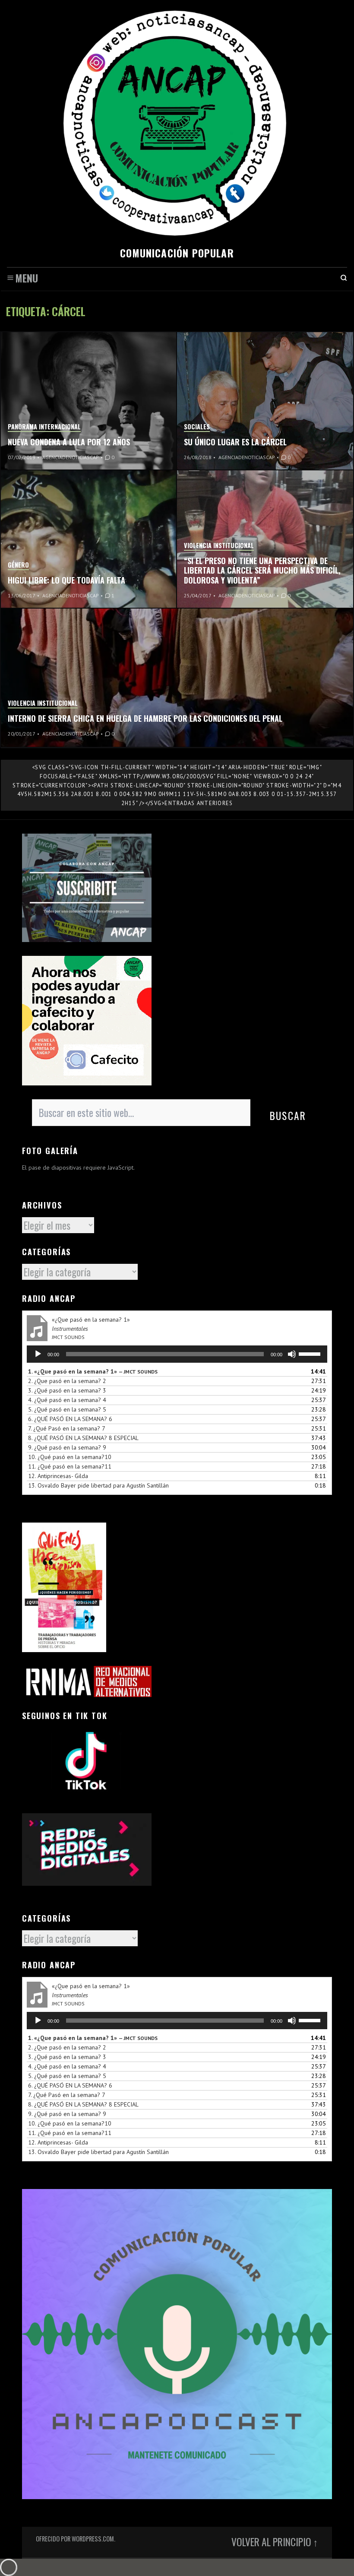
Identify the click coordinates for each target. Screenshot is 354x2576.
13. (98, 1485)
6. (70, 1419)
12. (58, 1476)
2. (67, 1381)
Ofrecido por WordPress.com (75, 2539)
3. (67, 1390)
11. (70, 1466)
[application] (177, 1354)
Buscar (288, 1115)
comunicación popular (177, 253)
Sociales (197, 427)
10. (70, 1457)
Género (18, 565)
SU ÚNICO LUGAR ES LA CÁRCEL (235, 442)
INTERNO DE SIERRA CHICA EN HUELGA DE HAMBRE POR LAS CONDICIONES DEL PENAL (145, 718)
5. (67, 1409)
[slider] (311, 1353)
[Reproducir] (38, 1354)
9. (67, 1447)
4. (67, 1400)
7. (67, 1428)
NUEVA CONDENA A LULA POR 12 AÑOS (69, 442)
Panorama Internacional (44, 427)
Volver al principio (271, 2542)
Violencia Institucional (219, 545)
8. (83, 1438)
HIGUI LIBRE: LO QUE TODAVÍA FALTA (66, 580)
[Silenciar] (292, 1354)
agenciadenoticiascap (71, 457)
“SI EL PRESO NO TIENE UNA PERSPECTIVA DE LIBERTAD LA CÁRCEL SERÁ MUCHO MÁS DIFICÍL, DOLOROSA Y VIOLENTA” (262, 570)
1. (93, 1371)
